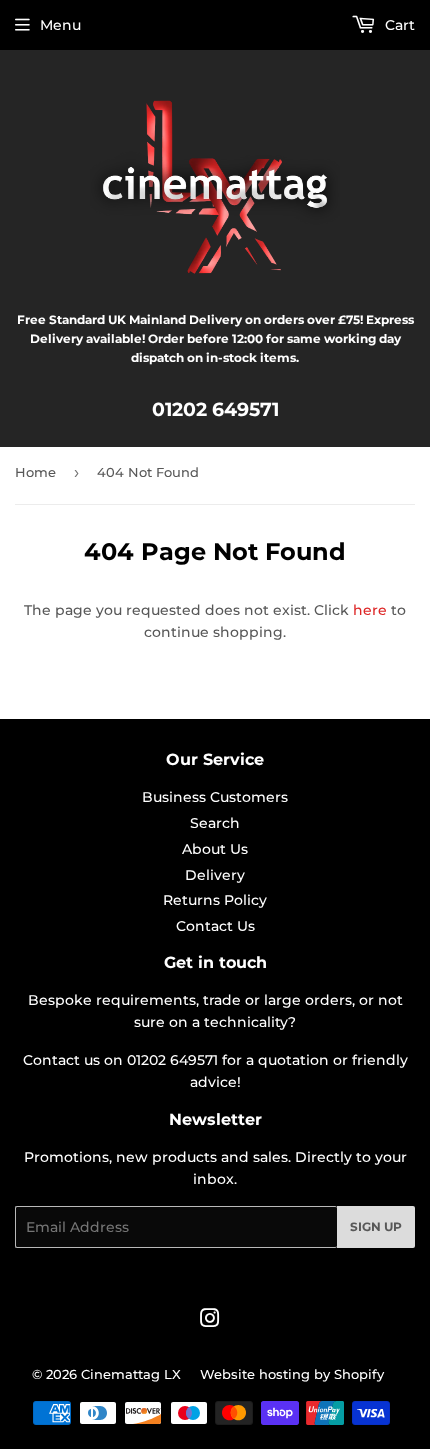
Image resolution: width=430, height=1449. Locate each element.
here (370, 610)
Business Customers (215, 797)
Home (35, 472)
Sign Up (376, 1226)
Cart (398, 25)
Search (215, 823)
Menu (60, 25)
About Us (215, 849)
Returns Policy (215, 900)
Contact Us (215, 926)
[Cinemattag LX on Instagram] (210, 1321)
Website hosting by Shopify (292, 1374)
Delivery (215, 875)
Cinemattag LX (131, 1374)
